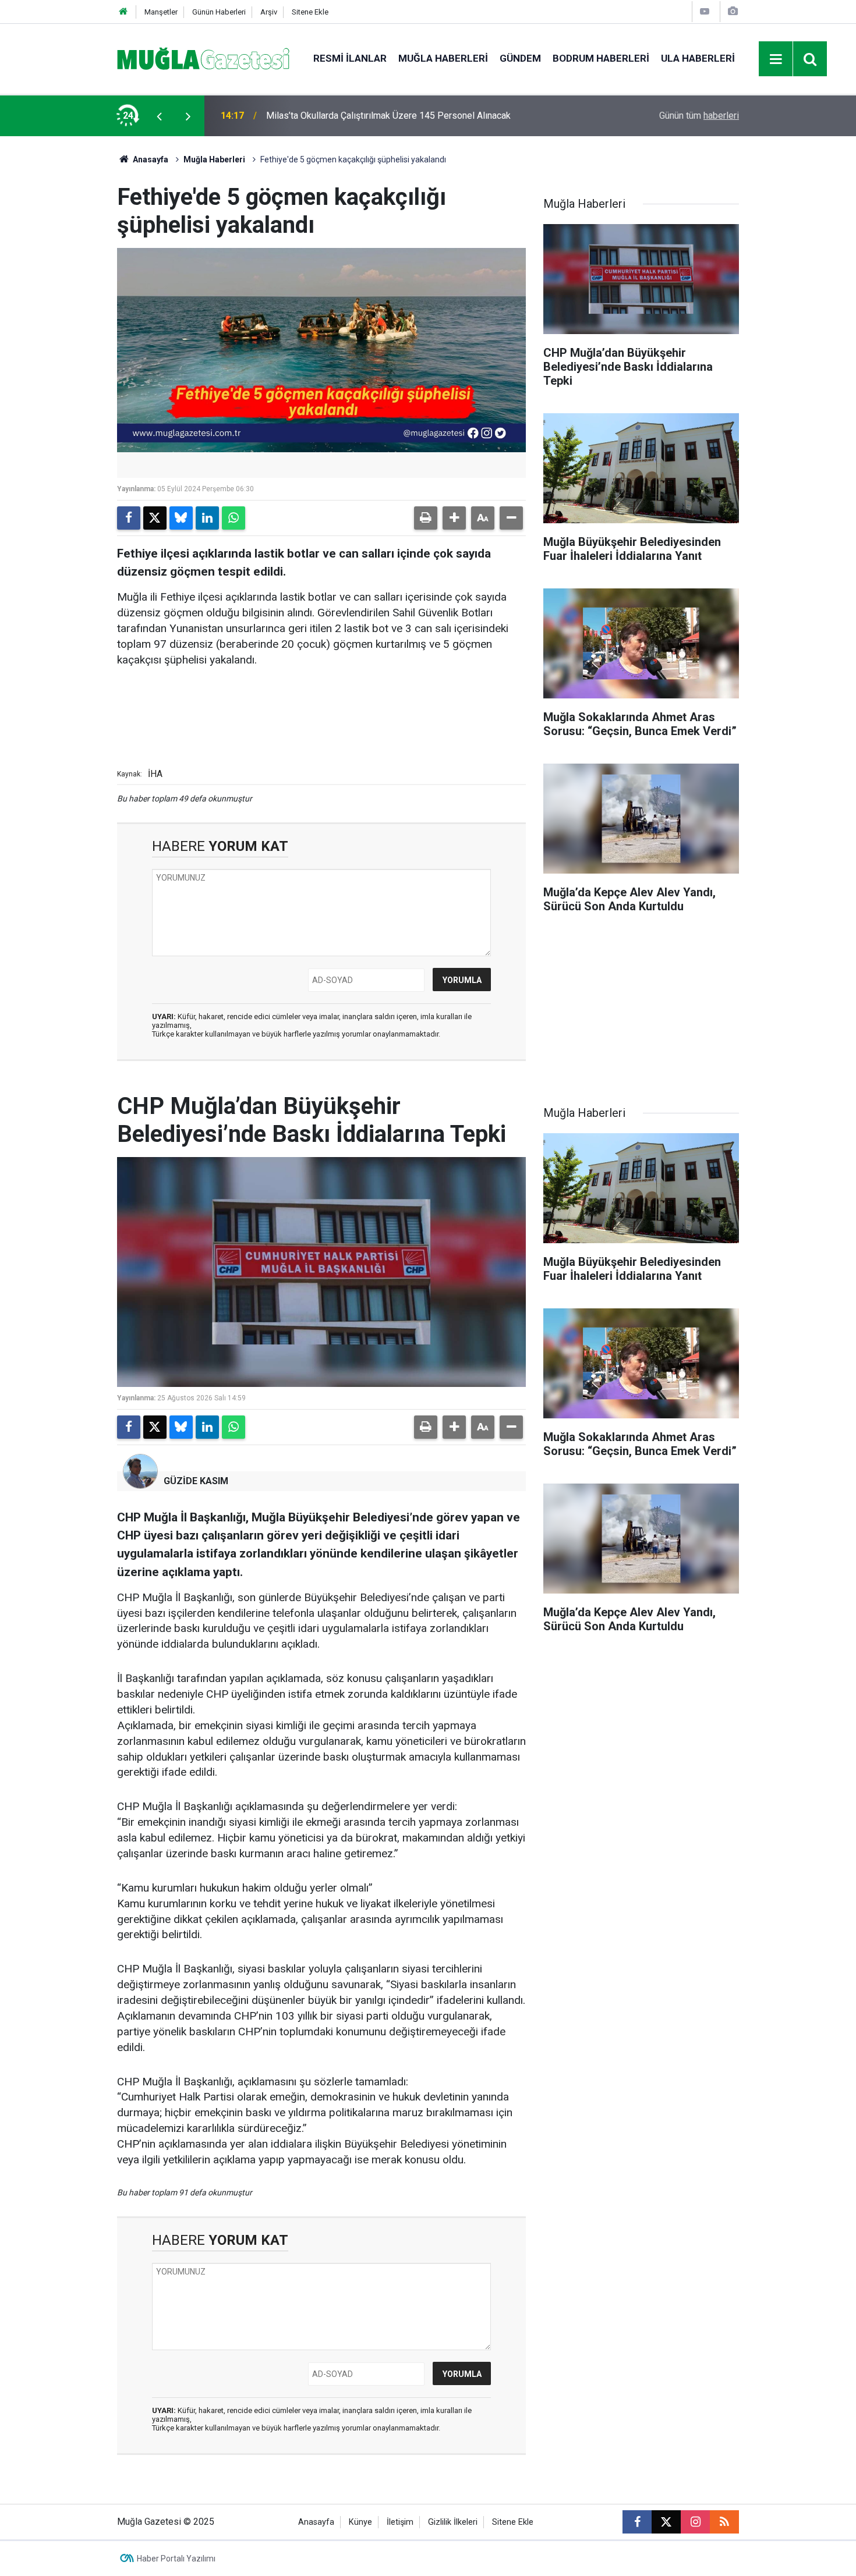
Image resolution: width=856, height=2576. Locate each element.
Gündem (520, 58)
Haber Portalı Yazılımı (176, 2559)
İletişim (400, 2522)
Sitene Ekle (310, 12)
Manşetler (161, 12)
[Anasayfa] (123, 12)
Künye (360, 2522)
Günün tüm (699, 116)
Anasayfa (150, 159)
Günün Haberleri (219, 12)
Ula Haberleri (698, 58)
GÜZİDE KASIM (196, 1481)
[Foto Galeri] (733, 11)
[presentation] (159, 116)
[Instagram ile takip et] (695, 2522)
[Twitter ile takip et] (666, 2522)
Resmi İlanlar (350, 58)
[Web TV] (705, 11)
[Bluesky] (181, 518)
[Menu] (776, 59)
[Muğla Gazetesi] (204, 58)
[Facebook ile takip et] (637, 2522)
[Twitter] (155, 518)
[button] (454, 518)
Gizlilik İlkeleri (453, 2522)
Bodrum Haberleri (601, 58)
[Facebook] (129, 518)
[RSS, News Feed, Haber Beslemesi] (724, 2522)
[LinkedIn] (207, 518)
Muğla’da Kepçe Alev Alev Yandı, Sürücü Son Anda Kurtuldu (385, 116)
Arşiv (269, 12)
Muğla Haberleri (443, 58)
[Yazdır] (426, 518)
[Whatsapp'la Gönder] (234, 518)
